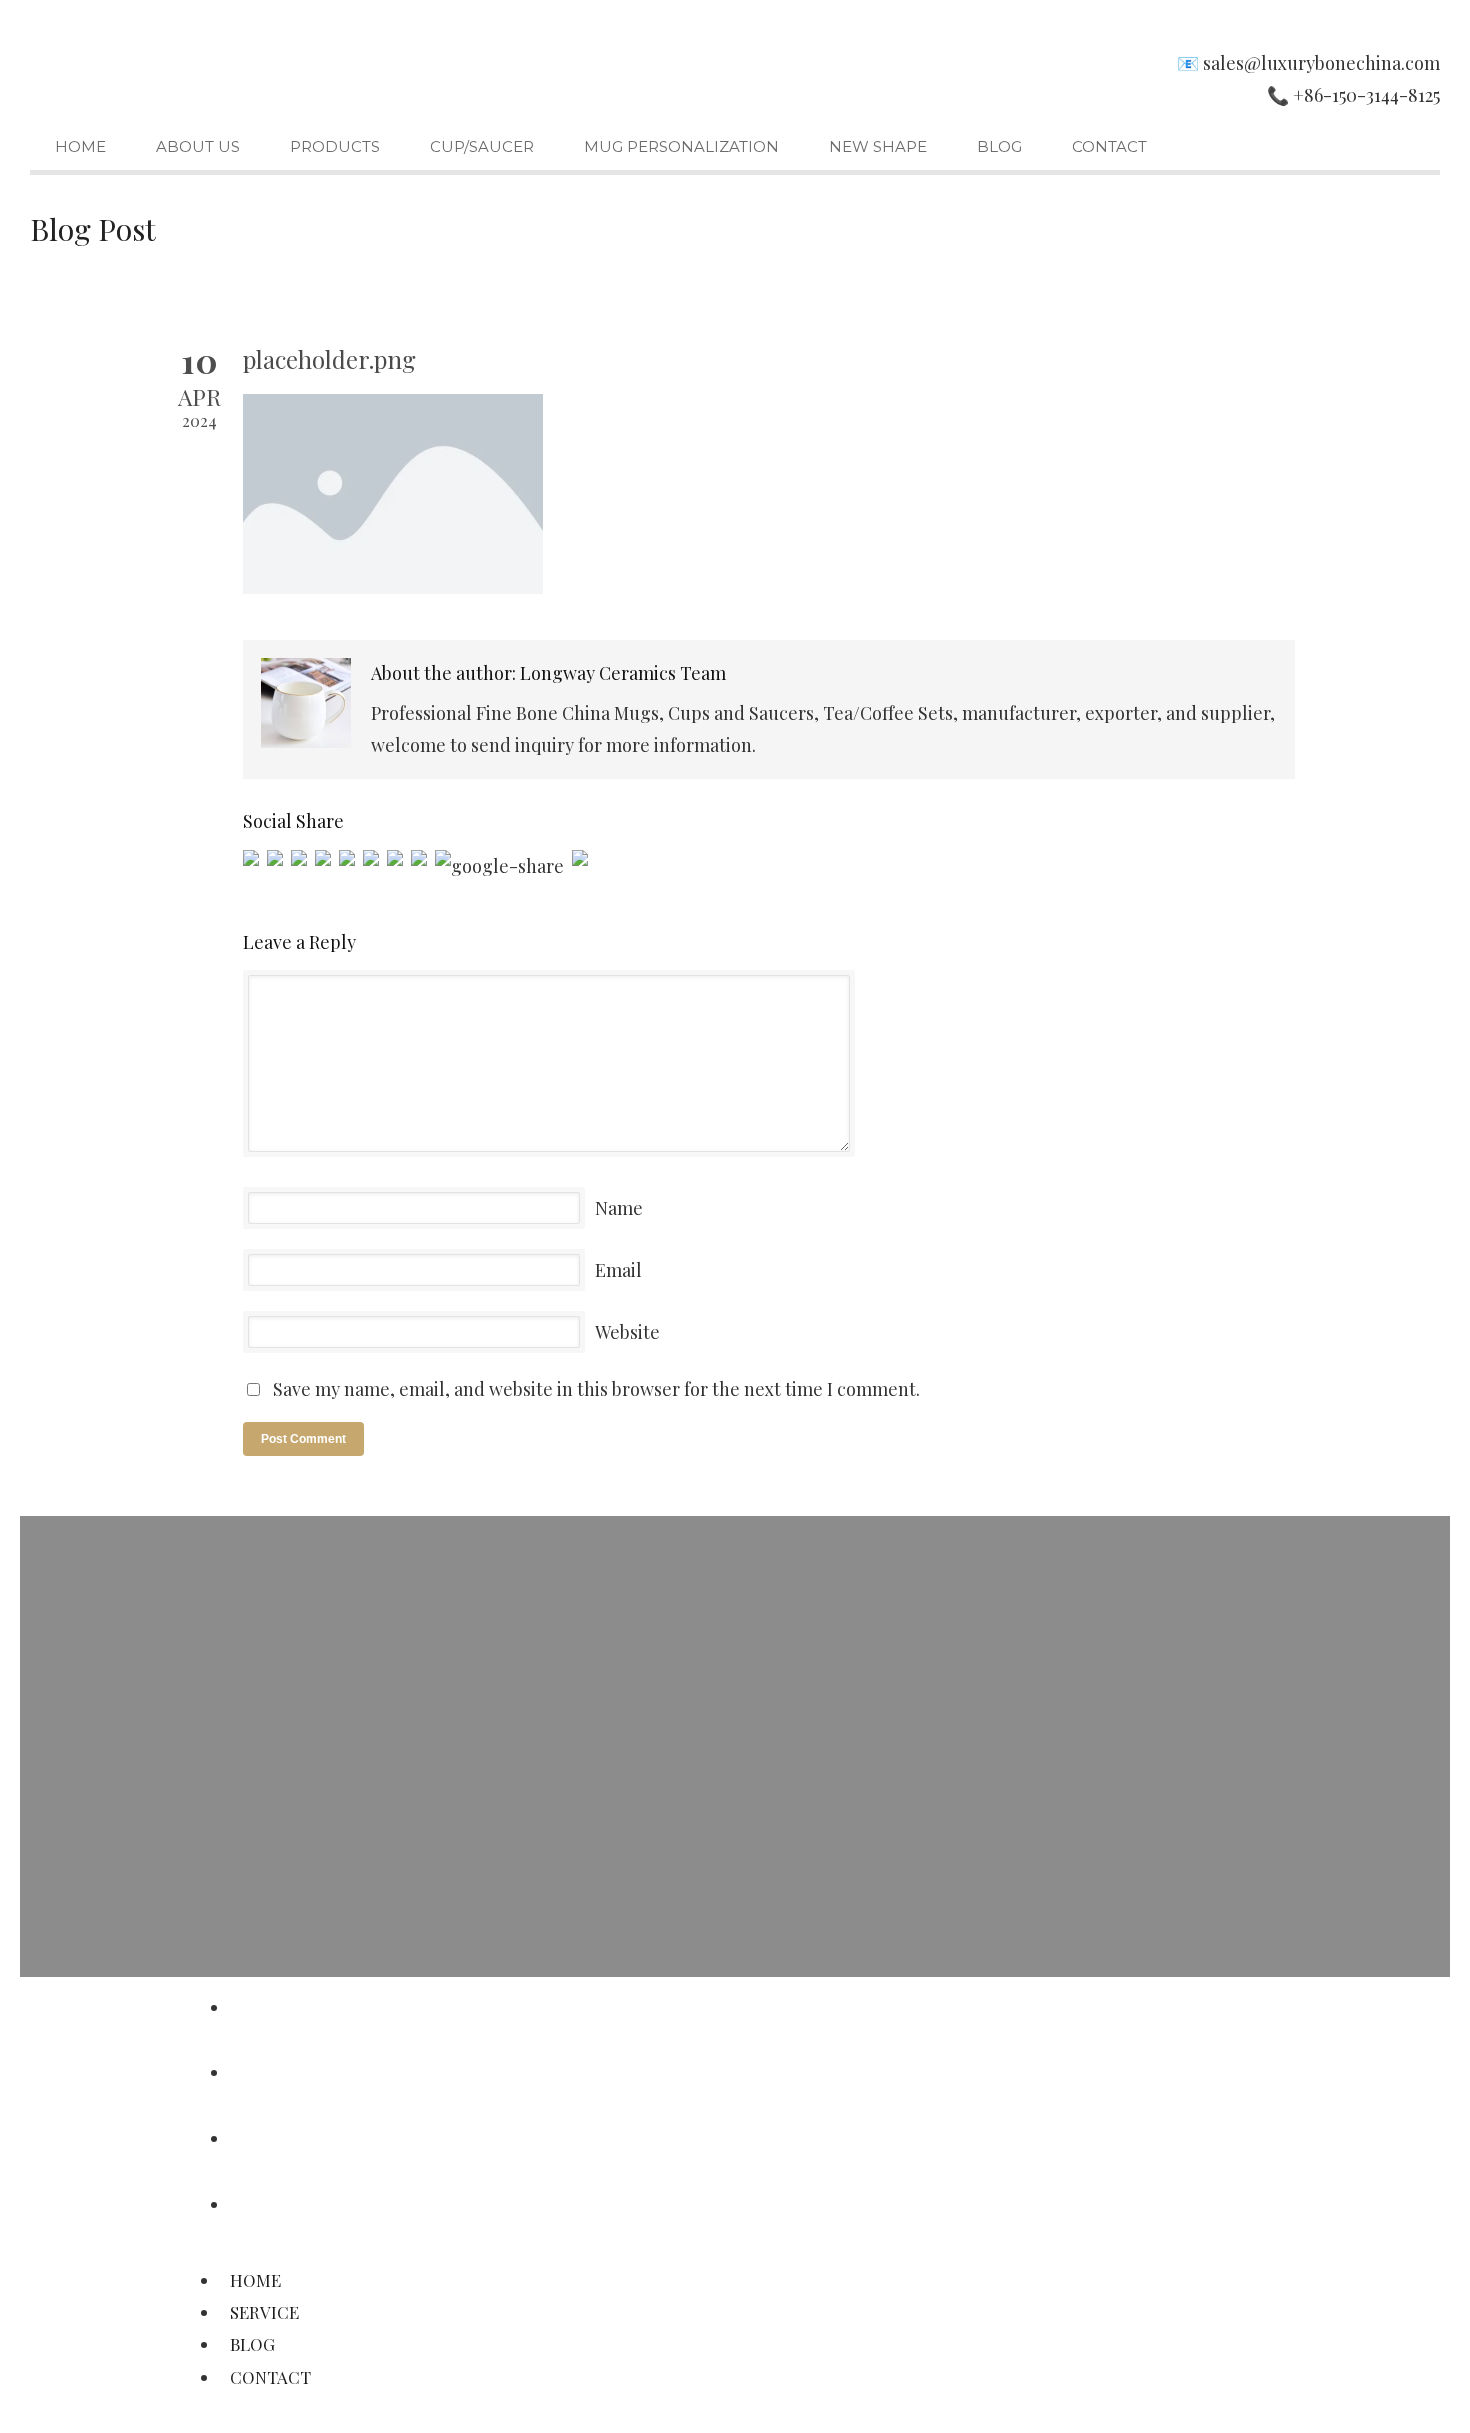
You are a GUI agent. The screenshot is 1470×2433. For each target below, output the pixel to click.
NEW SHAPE (878, 146)
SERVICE (271, 2072)
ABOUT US (198, 146)
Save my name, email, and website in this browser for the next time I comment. (596, 1389)
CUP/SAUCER (482, 146)
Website (627, 1332)
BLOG (999, 146)
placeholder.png (329, 359)
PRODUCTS (335, 146)
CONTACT (1109, 146)
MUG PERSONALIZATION (681, 146)
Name (619, 1208)
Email (618, 1270)
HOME (80, 146)
